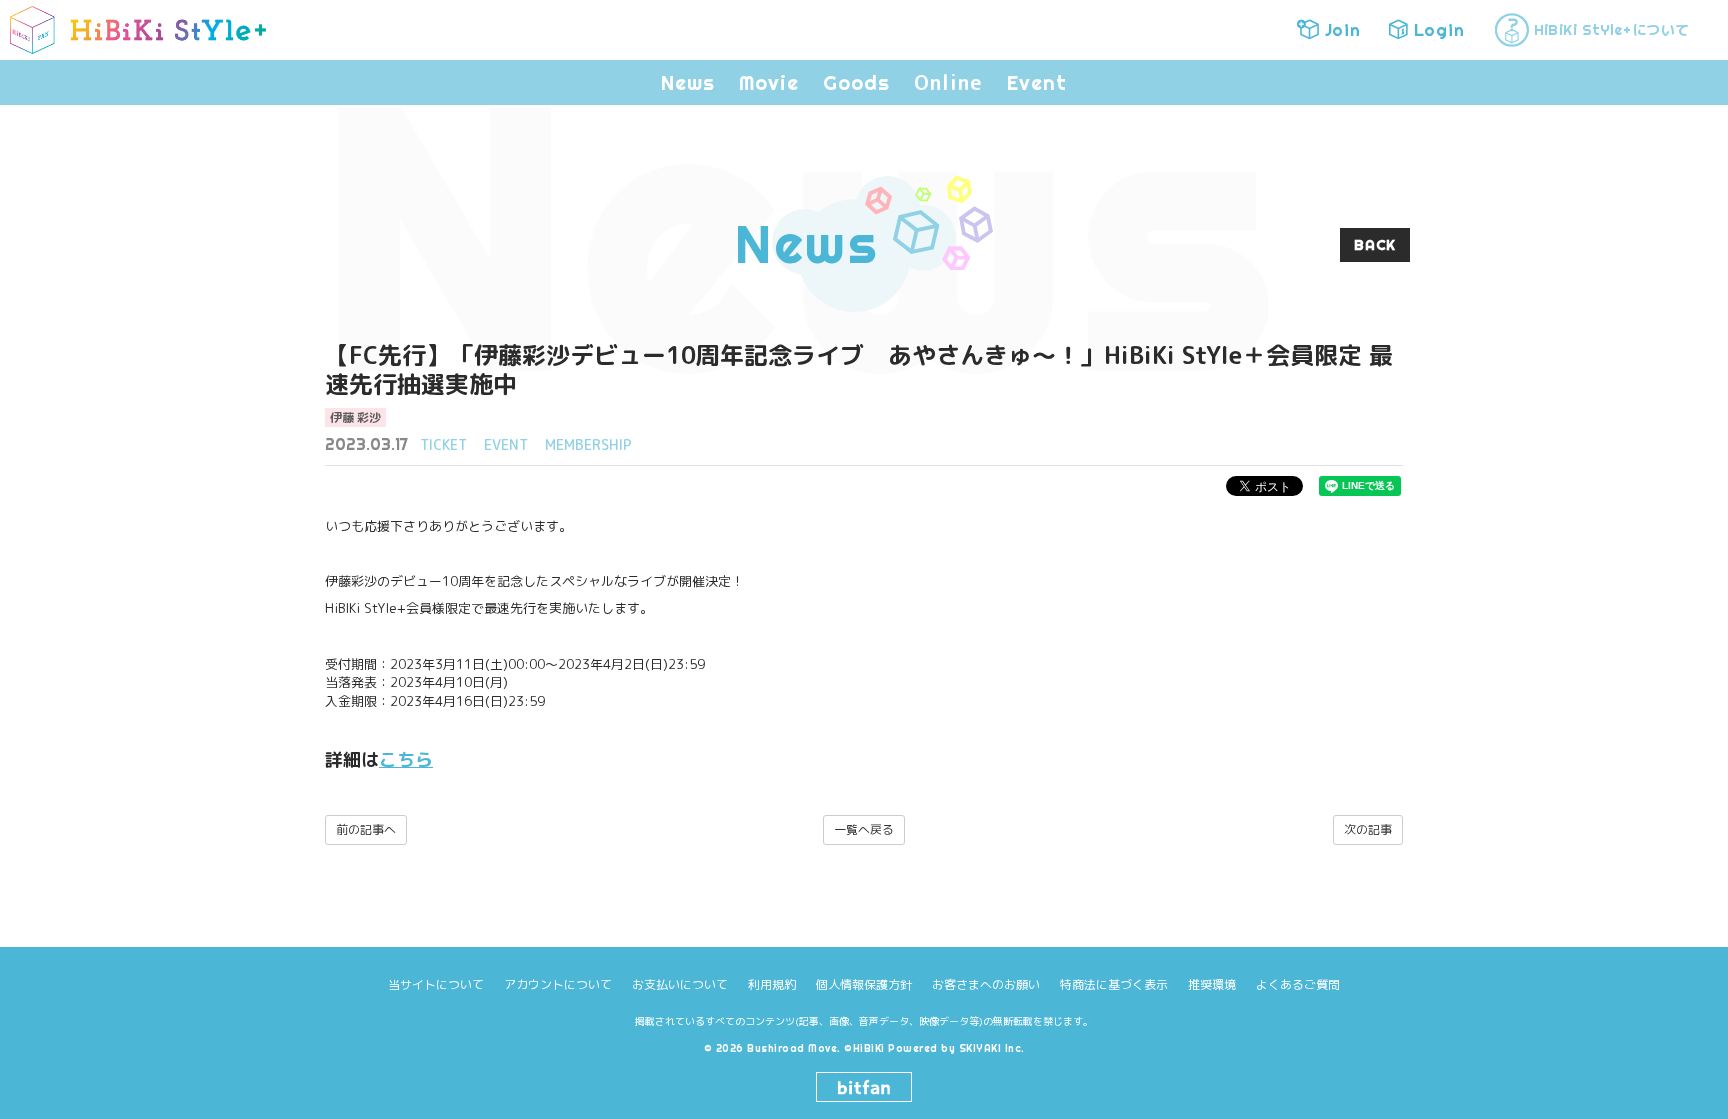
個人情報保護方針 (864, 984)
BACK (1375, 245)
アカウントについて (558, 984)
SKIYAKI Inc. (992, 1048)
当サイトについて (436, 984)
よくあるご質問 (1298, 984)
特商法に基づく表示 (1114, 984)
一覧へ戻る (864, 829)
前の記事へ (366, 829)
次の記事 (1368, 829)
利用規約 (772, 984)
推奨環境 (1212, 984)
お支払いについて (680, 984)
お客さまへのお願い (986, 984)
